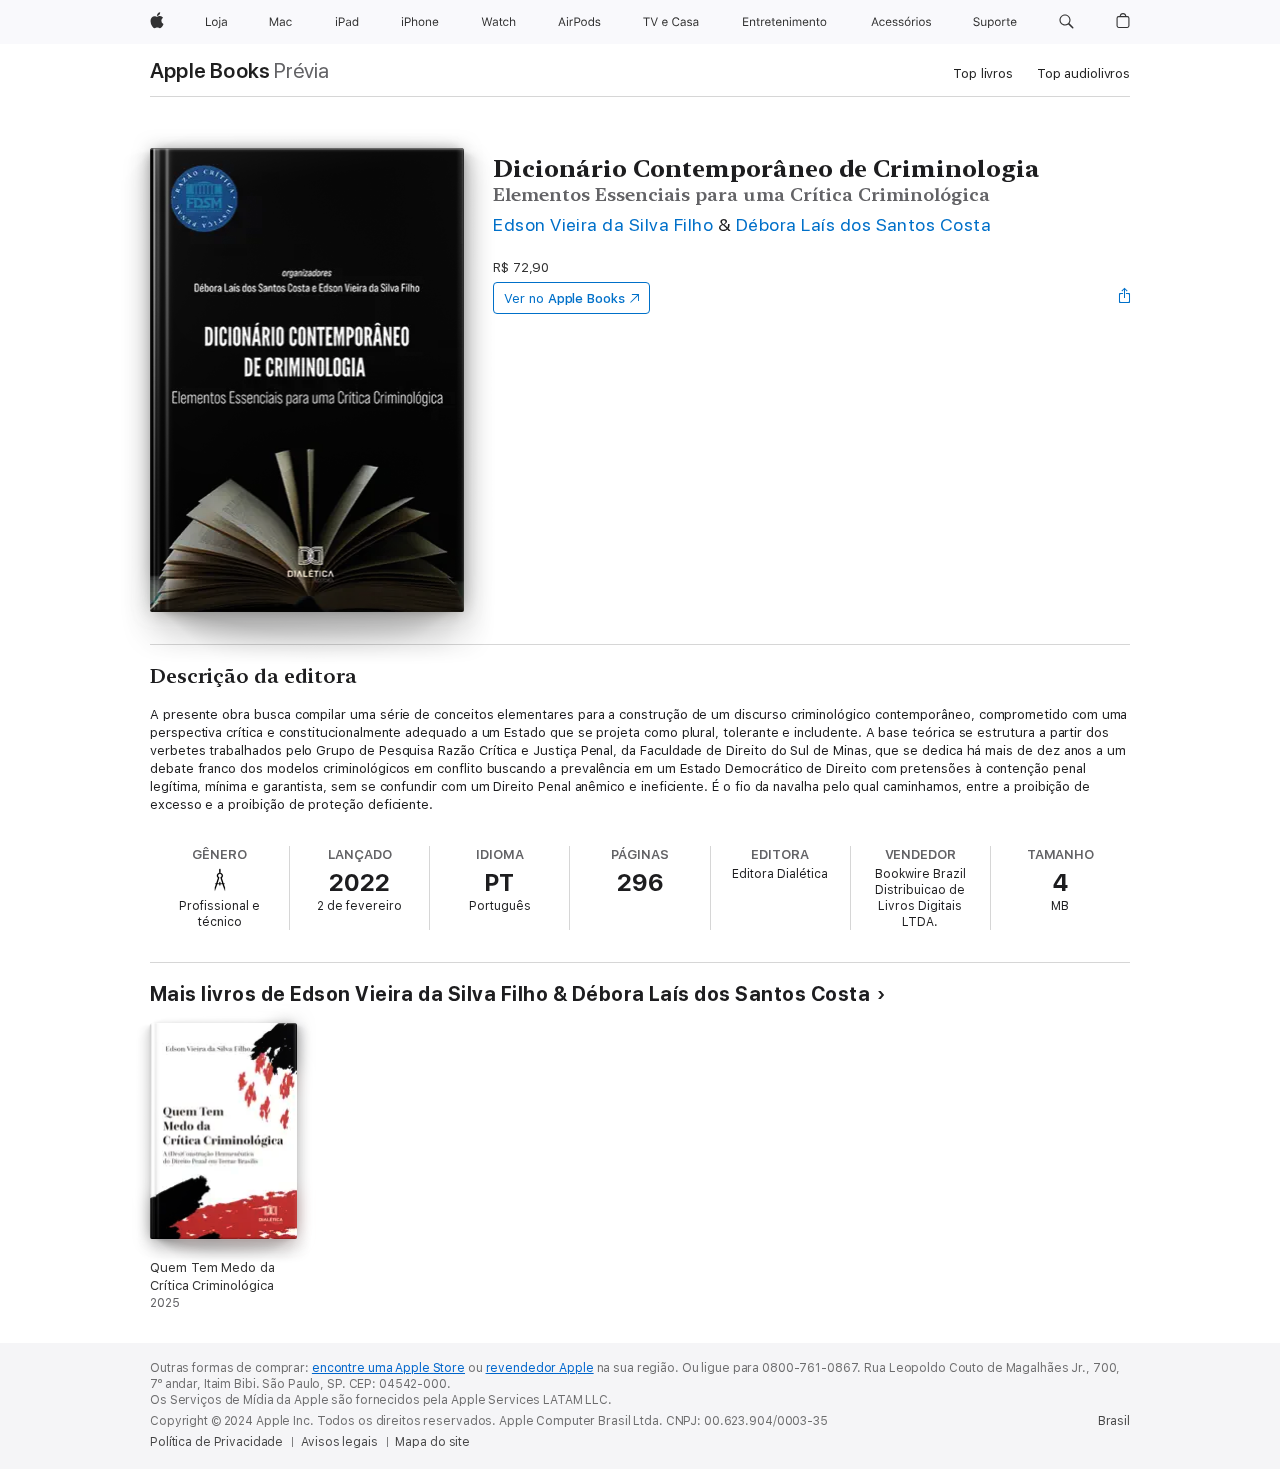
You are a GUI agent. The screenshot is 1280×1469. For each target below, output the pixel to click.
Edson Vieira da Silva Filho (603, 224)
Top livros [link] (983, 73)
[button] (1066, 22)
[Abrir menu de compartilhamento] (1125, 298)
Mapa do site (432, 1442)
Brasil (1114, 1421)
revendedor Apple (540, 1368)
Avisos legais (339, 1442)
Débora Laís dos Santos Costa (864, 224)
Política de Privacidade (216, 1442)
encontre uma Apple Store (388, 1368)
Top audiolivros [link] (1083, 73)
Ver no (564, 298)
